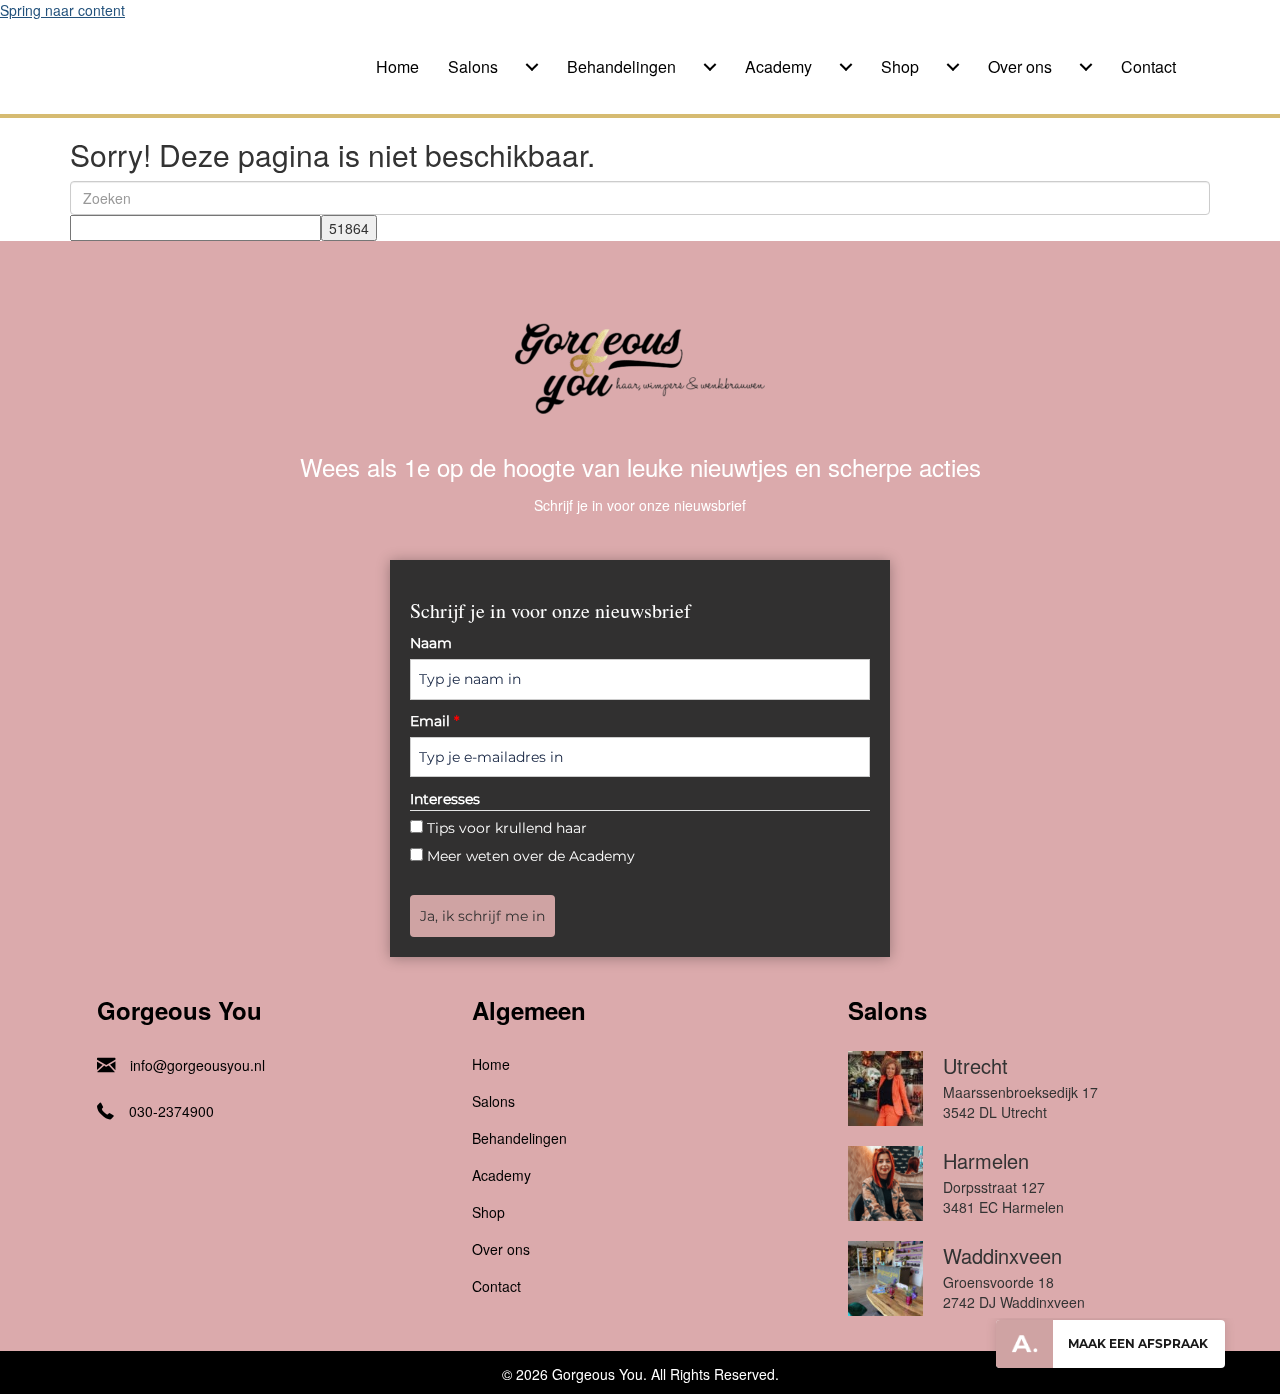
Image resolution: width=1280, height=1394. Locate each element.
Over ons (1020, 66)
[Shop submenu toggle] (953, 67)
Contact (1148, 66)
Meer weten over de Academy (531, 856)
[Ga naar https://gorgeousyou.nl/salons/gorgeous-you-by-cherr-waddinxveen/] (1015, 1283)
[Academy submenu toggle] (846, 67)
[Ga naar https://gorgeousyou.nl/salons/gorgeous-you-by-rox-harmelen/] (1015, 1188)
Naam (431, 643)
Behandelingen (621, 66)
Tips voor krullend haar (507, 828)
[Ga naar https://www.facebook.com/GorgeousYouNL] (147, 1163)
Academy (778, 66)
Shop (900, 66)
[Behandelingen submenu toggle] (710, 67)
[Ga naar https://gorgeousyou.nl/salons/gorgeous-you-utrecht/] (1015, 1093)
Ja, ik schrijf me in (482, 916)
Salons (473, 66)
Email (434, 721)
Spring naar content (62, 10)
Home (397, 66)
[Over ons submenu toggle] (1086, 67)
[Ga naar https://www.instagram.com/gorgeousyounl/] (107, 1163)
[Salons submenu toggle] (532, 67)
